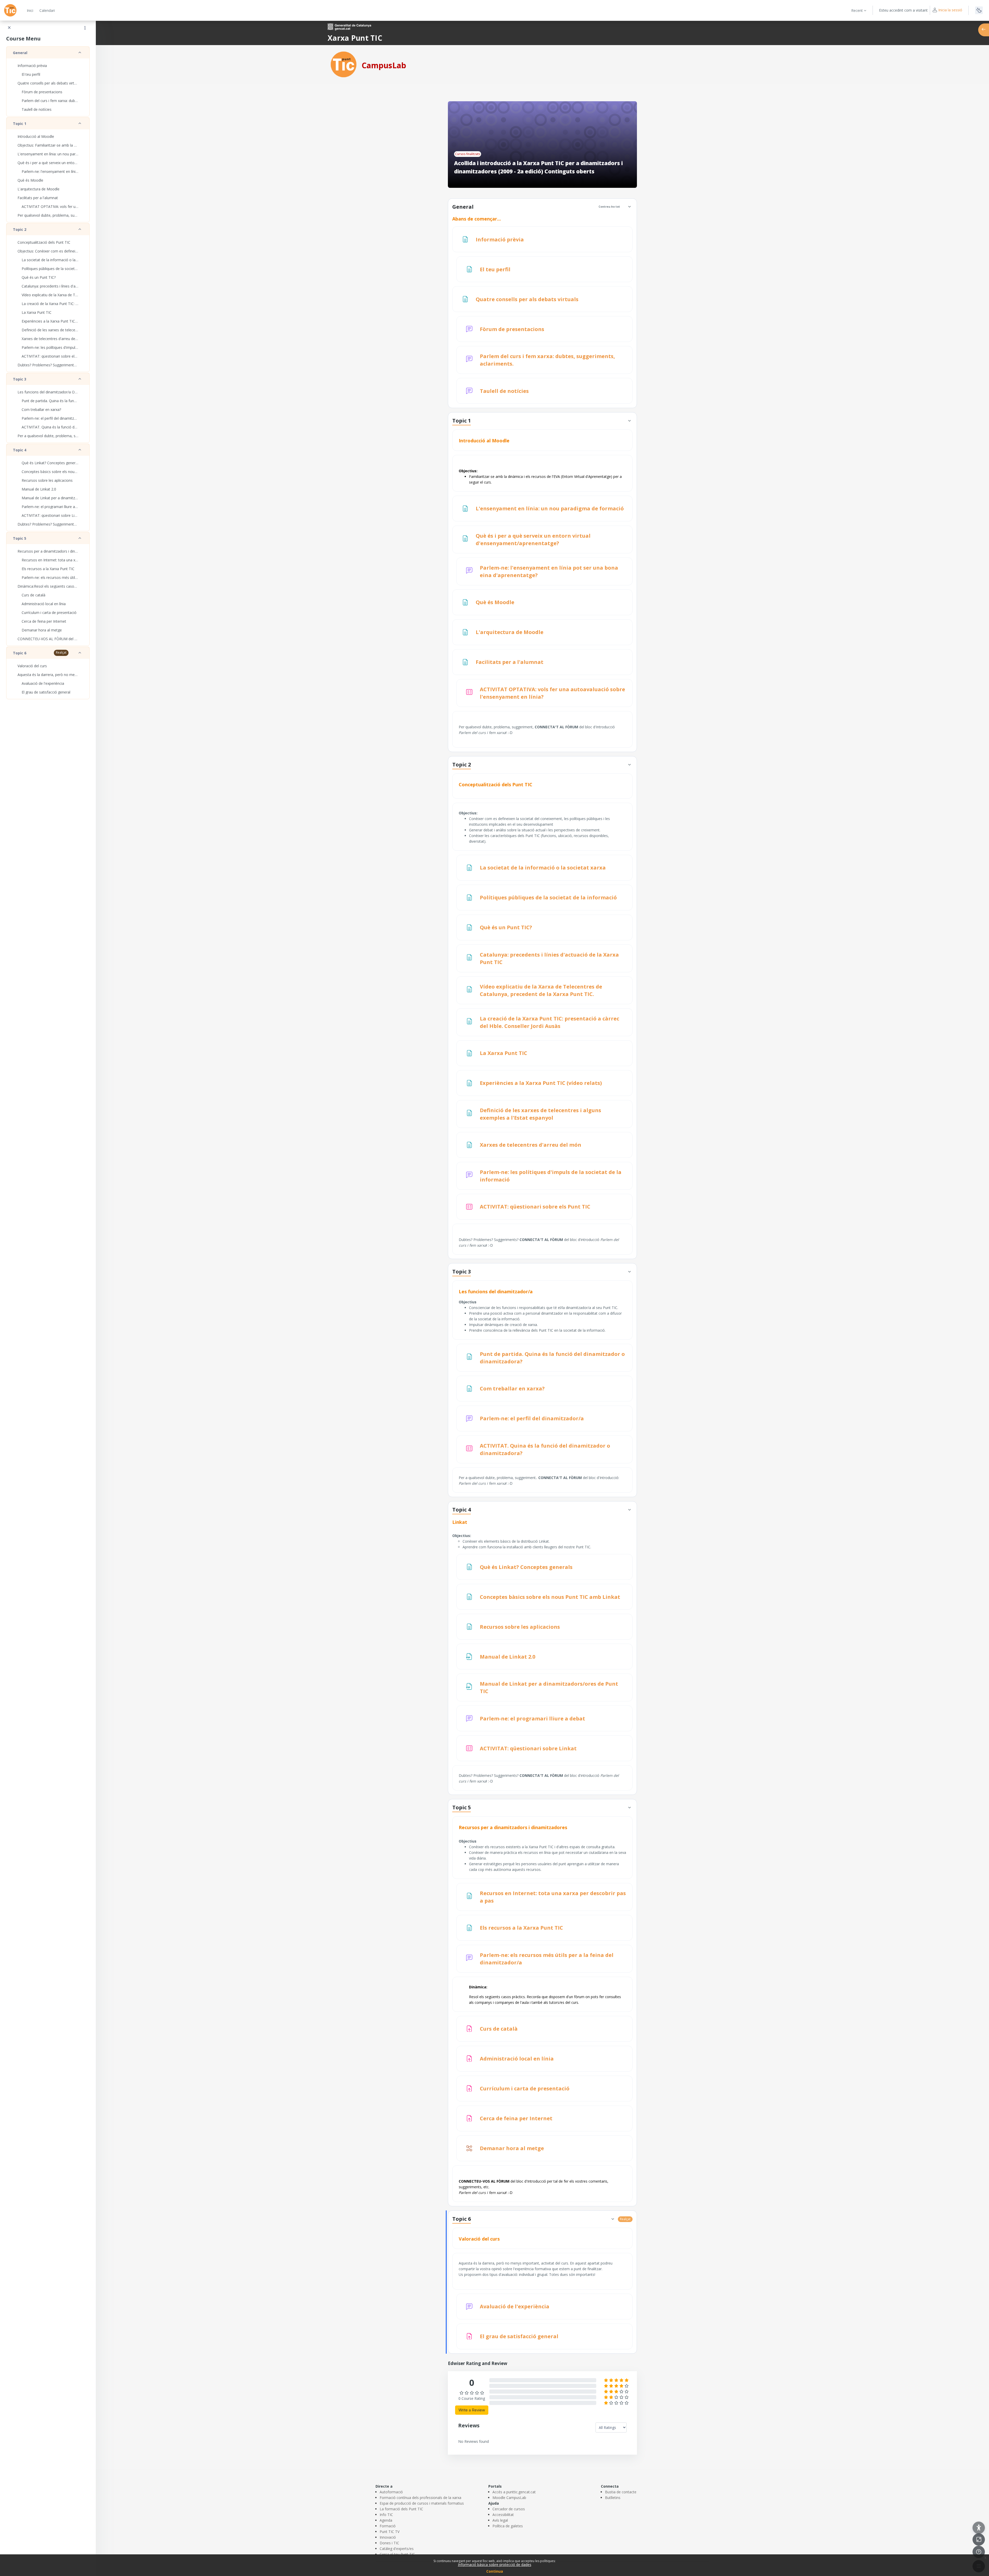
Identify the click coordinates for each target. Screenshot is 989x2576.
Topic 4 (20, 450)
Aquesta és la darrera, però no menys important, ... (48, 675)
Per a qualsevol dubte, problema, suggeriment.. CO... (48, 436)
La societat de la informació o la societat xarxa (50, 260)
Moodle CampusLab (509, 2498)
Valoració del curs (32, 666)
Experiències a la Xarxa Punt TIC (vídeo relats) (50, 321)
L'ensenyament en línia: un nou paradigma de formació (48, 154)
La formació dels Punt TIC (401, 2509)
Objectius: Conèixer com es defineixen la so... (48, 251)
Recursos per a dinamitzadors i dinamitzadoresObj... (48, 551)
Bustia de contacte (621, 2492)
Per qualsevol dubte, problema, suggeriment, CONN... (48, 215)
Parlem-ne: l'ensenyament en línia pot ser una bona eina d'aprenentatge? (50, 171)
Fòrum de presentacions (42, 92)
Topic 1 (20, 124)
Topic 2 (20, 229)
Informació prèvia (32, 66)
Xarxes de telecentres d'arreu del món (50, 339)
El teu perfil (31, 74)
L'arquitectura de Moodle (39, 189)
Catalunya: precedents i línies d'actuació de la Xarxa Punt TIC (50, 286)
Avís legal (500, 2520)
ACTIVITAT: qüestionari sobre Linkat (50, 515)
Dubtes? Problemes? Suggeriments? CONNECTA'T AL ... (48, 365)
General (20, 53)
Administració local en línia (44, 604)
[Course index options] (85, 28)
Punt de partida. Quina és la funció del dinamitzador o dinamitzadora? (50, 401)
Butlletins (613, 2498)
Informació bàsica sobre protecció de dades (495, 2565)
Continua (495, 2571)
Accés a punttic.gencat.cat (514, 2492)
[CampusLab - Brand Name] (10, 10)
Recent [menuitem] (857, 10)
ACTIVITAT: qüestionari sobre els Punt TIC (50, 356)
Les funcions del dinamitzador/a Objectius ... (48, 392)
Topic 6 (20, 653)
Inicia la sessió (950, 10)
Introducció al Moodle (36, 136)
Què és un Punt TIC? (39, 277)
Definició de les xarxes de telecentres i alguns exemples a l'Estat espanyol (50, 330)
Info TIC (386, 2515)
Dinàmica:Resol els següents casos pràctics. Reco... (48, 586)
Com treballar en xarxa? (41, 409)
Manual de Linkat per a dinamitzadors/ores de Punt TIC (50, 498)
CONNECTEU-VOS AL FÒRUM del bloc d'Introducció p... (48, 639)
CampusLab (384, 65)
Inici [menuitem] (30, 10)
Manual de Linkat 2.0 (39, 489)
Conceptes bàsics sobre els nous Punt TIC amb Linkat (50, 472)
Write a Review (472, 2410)
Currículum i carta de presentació (49, 613)
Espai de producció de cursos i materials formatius (422, 2503)
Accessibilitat (503, 2515)
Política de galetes (508, 2526)
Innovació (388, 2537)
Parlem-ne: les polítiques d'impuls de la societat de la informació (50, 347)
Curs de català (33, 595)
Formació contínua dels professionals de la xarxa (420, 2498)
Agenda (386, 2520)
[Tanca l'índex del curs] (9, 28)
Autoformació (391, 2492)
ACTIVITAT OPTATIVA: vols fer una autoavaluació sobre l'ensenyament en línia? (50, 206)
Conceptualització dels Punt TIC (44, 242)
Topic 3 (20, 379)
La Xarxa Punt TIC (37, 312)
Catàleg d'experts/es (397, 2549)
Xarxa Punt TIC (355, 38)
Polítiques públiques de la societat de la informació (50, 269)
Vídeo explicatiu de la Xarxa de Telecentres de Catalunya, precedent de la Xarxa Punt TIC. (50, 295)
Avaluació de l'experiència (43, 683)
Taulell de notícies (37, 109)
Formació (388, 2526)
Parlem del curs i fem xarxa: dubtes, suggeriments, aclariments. (50, 101)
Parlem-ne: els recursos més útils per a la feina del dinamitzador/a (50, 577)
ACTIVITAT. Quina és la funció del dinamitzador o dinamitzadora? (50, 427)
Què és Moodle (30, 180)
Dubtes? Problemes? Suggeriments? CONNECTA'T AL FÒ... (48, 524)
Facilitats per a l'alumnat (38, 198)
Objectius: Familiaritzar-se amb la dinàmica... (48, 145)
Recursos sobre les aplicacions (47, 480)
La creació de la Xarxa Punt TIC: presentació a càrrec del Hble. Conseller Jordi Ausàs (50, 304)
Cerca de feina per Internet (44, 621)
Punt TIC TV (390, 2532)
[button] (629, 207)
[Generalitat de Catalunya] (349, 26)
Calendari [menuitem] (47, 10)
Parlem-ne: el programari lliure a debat (50, 507)
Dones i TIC (389, 2543)
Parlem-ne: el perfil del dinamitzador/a (50, 418)
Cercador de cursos (509, 2509)
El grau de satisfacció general (46, 692)
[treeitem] (48, 81)
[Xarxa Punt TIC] (344, 64)
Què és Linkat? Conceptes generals (50, 463)
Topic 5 (20, 538)
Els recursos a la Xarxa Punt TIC (48, 569)
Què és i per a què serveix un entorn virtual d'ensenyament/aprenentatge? (48, 163)
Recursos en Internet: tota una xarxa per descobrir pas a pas (50, 560)
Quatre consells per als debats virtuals (48, 83)
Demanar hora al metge (42, 630)
